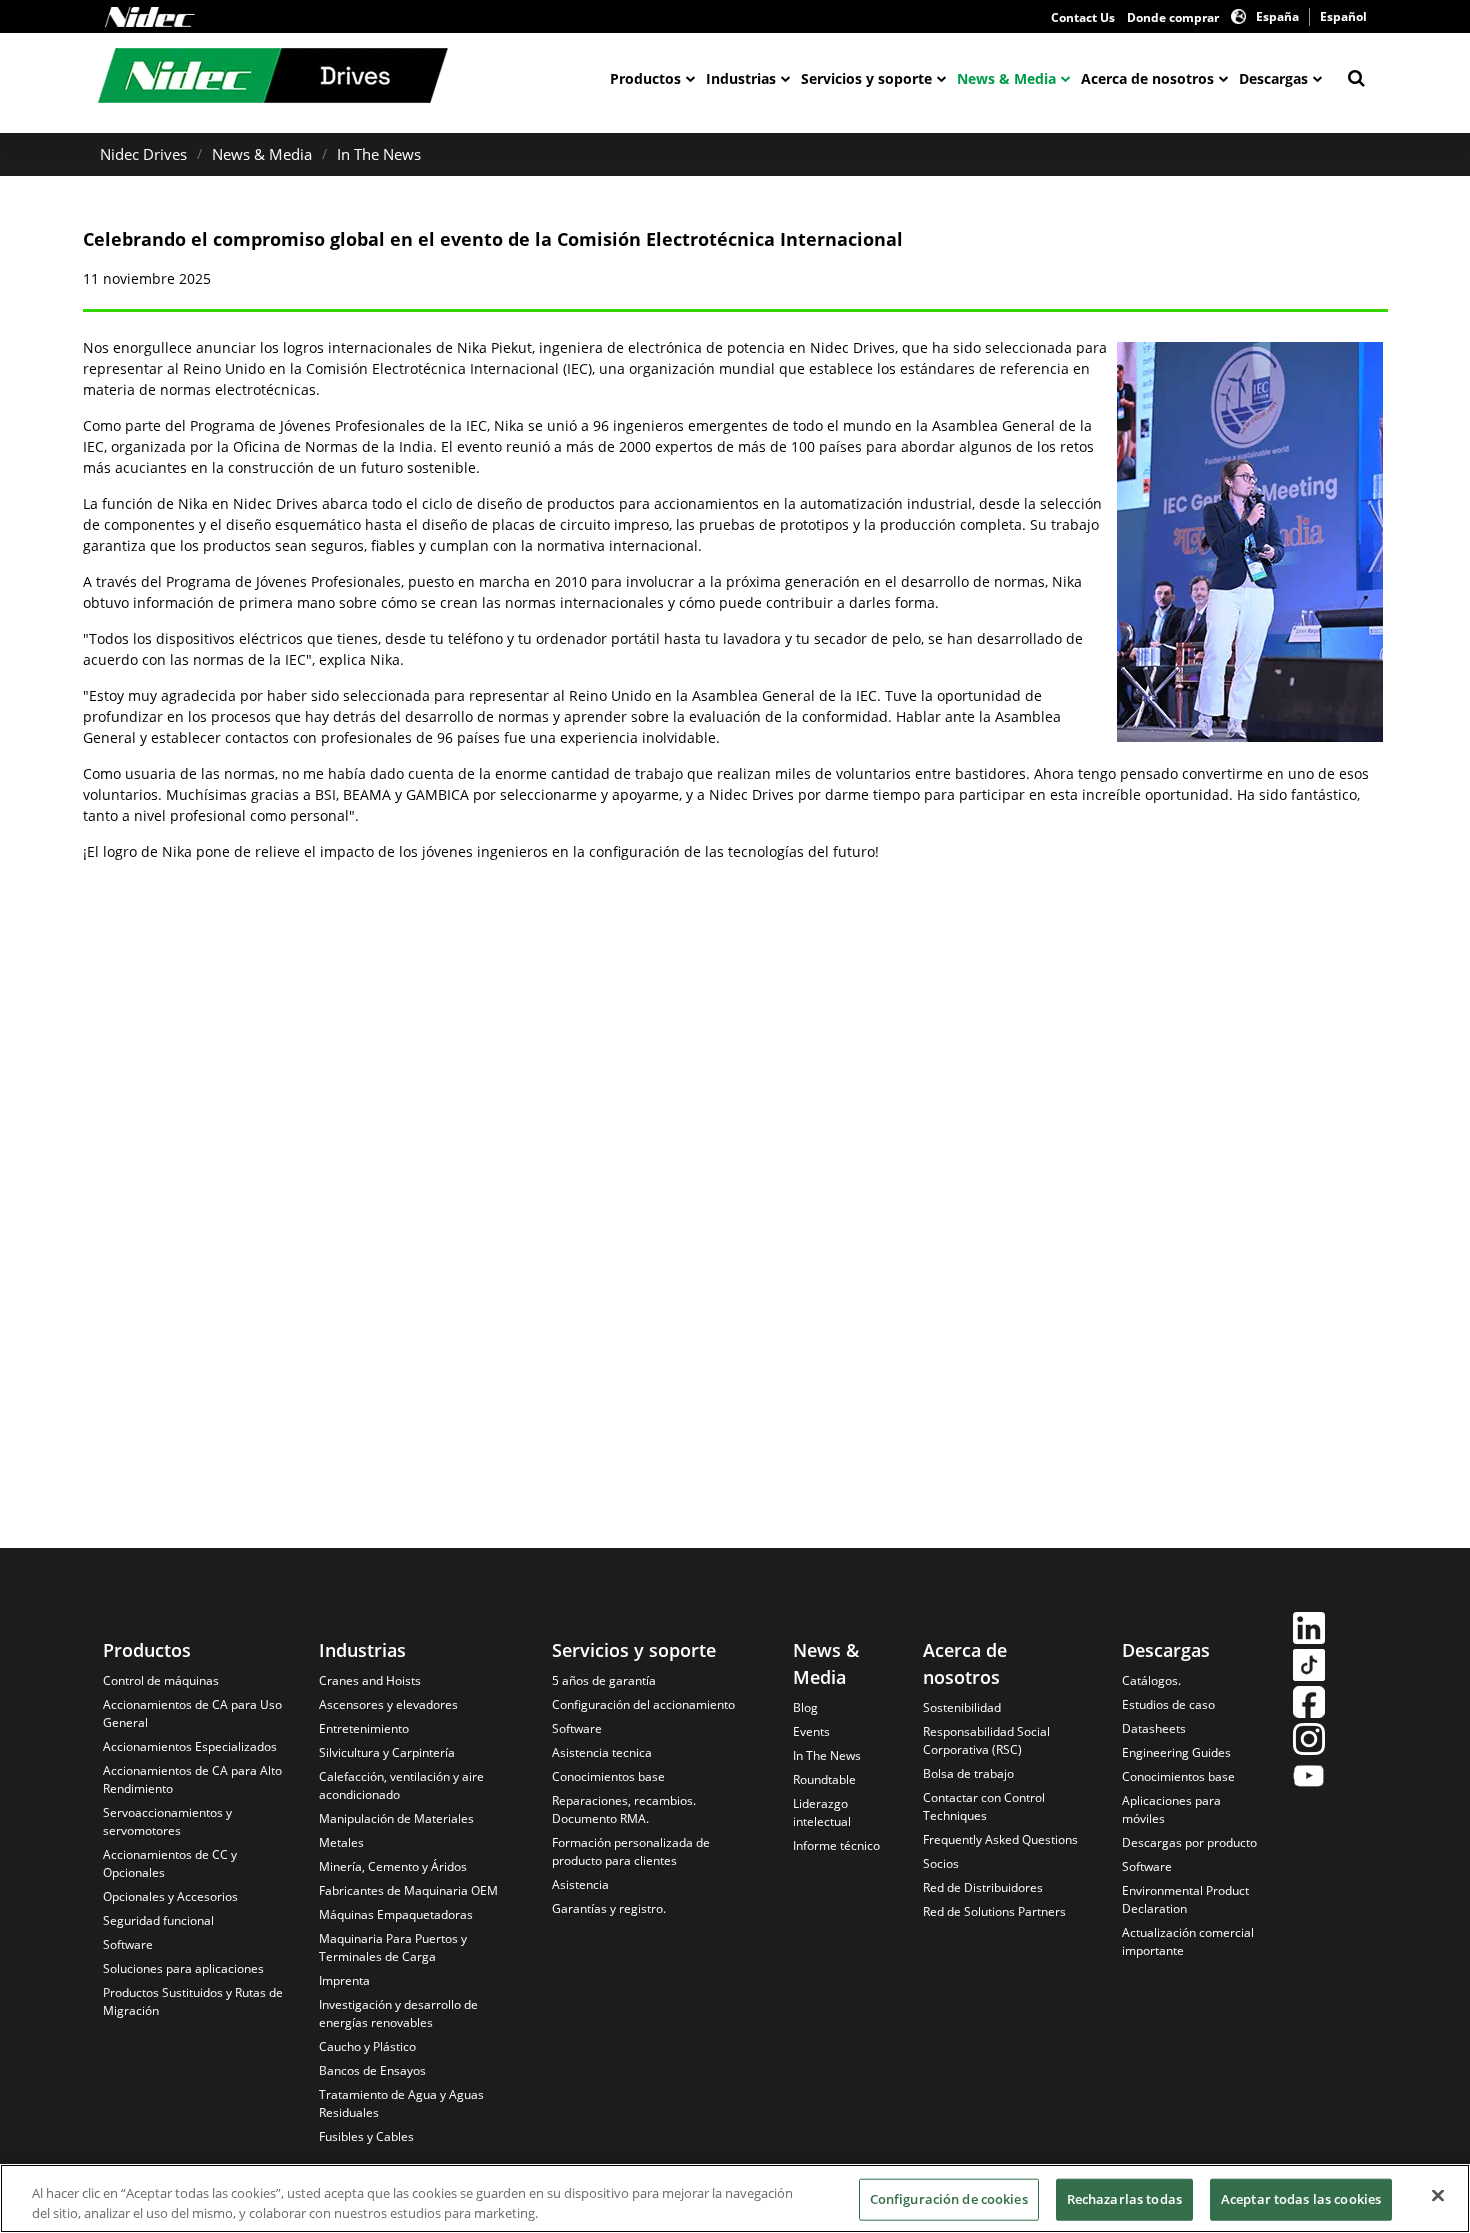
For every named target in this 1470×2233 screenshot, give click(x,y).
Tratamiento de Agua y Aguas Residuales (401, 2103)
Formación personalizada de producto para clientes (631, 1851)
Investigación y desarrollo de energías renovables (398, 2013)
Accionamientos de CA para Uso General (192, 1713)
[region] (735, 2198)
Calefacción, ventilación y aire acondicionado (401, 1785)
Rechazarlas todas (1124, 2199)
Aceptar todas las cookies (1301, 2199)
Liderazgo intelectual (822, 1812)
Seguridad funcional (158, 1920)
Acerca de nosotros (1147, 78)
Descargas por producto (1189, 1842)
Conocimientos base (608, 1776)
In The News (379, 154)
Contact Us (1083, 17)
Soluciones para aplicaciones (183, 1968)
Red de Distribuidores (983, 1887)
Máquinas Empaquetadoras (396, 1914)
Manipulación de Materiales (396, 1818)
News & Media (1006, 78)
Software (128, 1944)
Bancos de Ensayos (372, 2070)
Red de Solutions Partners (994, 1911)
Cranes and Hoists (370, 1680)
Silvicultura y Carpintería (387, 1752)
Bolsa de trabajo (968, 1773)
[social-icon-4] (1309, 1741)
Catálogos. (1151, 1680)
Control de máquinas (161, 1680)
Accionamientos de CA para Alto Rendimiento (192, 1779)
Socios (941, 1863)
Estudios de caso (1168, 1704)
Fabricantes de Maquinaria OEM (408, 1890)
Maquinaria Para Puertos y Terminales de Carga (393, 1947)
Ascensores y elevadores (388, 1704)
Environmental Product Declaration (1185, 1899)
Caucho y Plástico (367, 2046)
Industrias (741, 78)
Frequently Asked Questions (1000, 1839)
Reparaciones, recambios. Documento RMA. (624, 1809)
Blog (805, 1707)
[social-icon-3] (1309, 1704)
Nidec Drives (143, 154)
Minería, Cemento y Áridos (393, 1866)
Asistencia (580, 1884)
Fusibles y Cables (366, 2136)
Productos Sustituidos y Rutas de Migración (193, 2001)
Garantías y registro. (609, 1908)
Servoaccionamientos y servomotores (167, 1821)
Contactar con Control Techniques (984, 1806)
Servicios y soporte (866, 78)
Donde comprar (1173, 17)
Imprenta (344, 1980)
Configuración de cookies (949, 2199)
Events (811, 1731)
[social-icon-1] (1309, 1630)
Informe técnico (836, 1845)
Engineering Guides (1176, 1752)
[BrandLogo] (273, 78)
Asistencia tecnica (602, 1752)
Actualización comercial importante (1188, 1941)
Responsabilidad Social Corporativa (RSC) (986, 1740)
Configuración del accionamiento (643, 1704)
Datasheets (1154, 1728)
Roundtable (824, 1779)
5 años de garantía (604, 1680)
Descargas (1273, 78)
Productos (645, 78)
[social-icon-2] (1309, 1667)
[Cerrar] (1438, 2196)
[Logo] (150, 17)
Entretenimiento (364, 1728)
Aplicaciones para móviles (1171, 1809)
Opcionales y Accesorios (170, 1896)
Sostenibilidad (962, 1707)
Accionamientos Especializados (190, 1746)
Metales (341, 1842)
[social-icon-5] (1309, 1778)
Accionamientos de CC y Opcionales (170, 1863)
